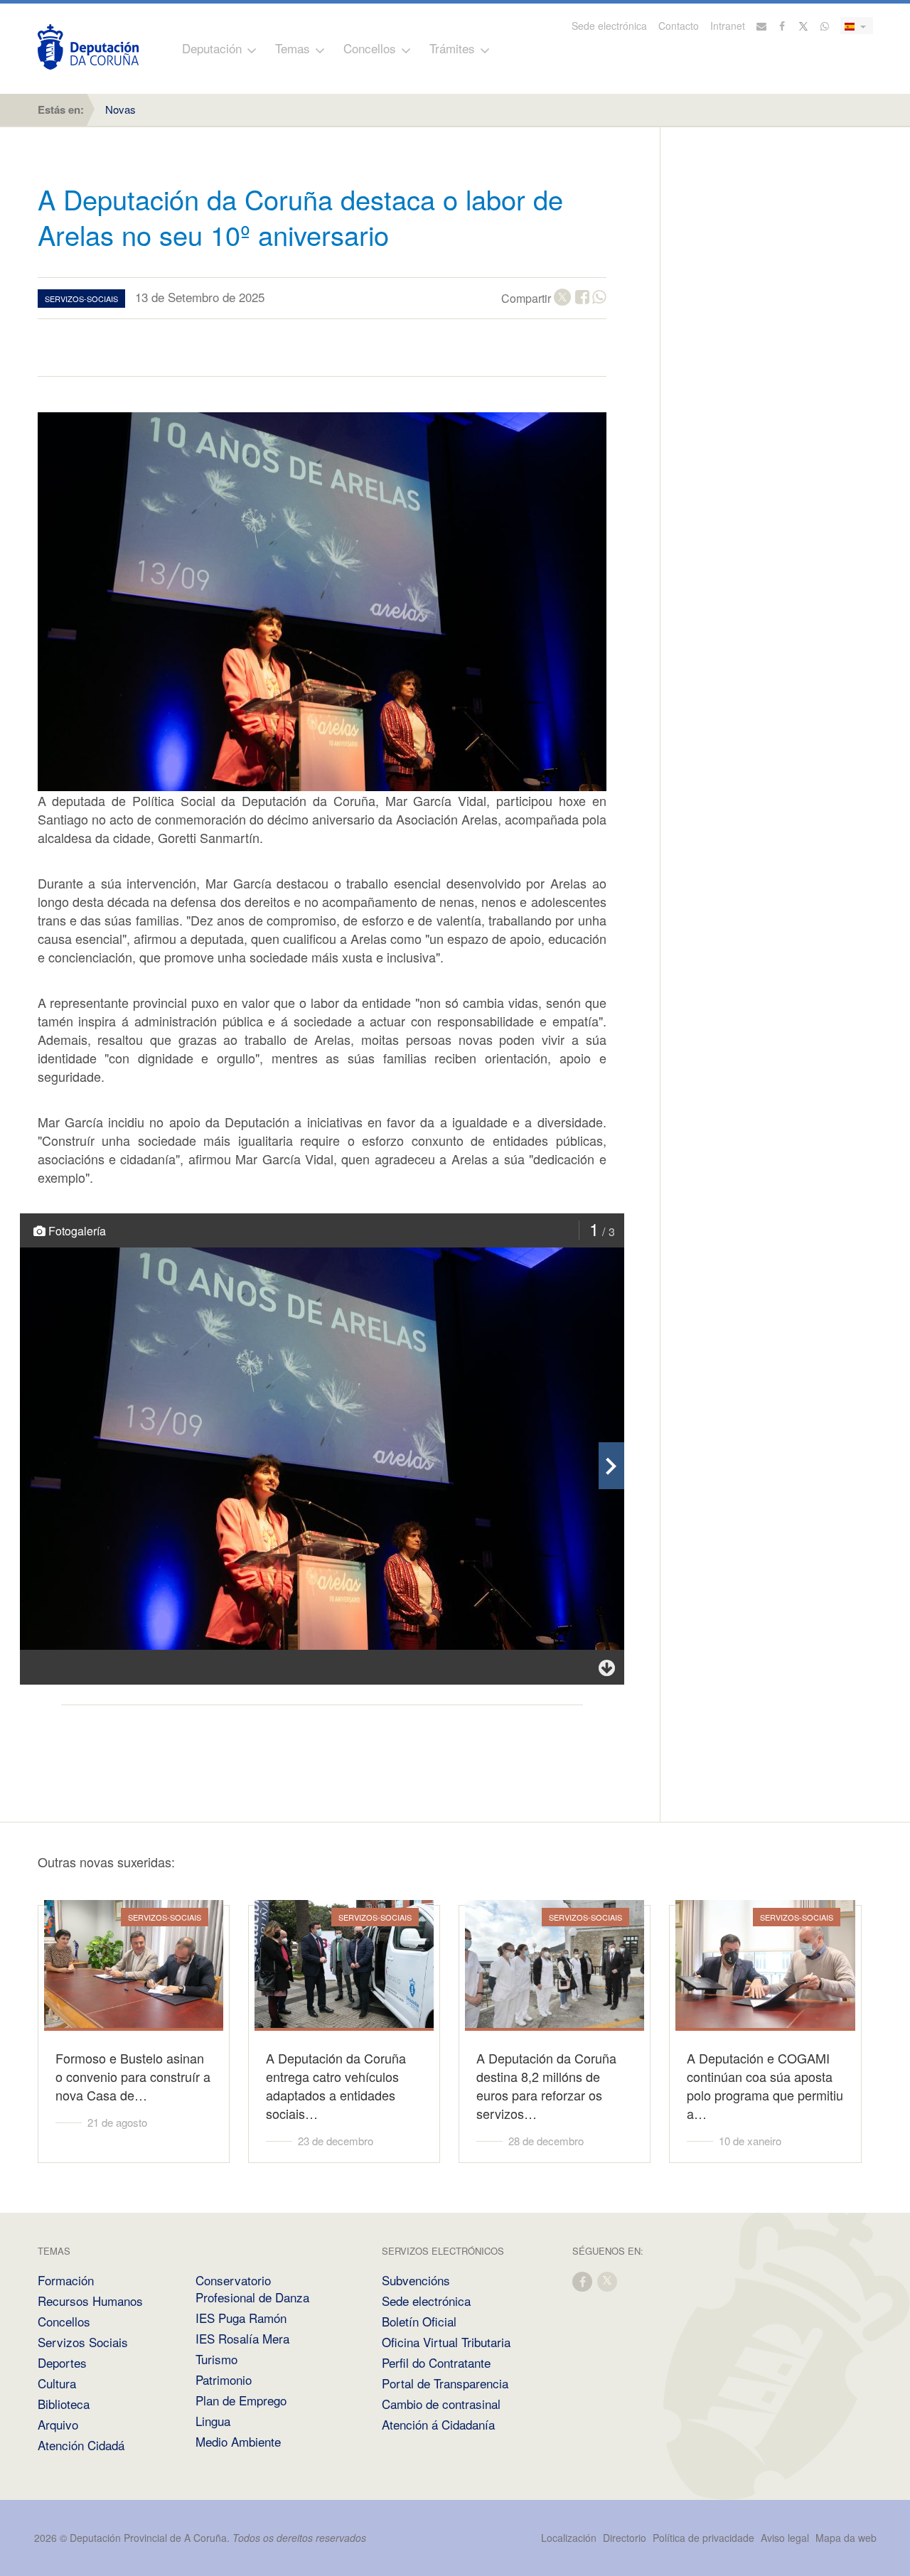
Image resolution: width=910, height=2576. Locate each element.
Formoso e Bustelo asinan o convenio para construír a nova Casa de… (133, 2076)
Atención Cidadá (81, 2445)
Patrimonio (224, 2379)
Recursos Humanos (90, 2301)
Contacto (679, 26)
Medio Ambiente (238, 2441)
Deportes (62, 2362)
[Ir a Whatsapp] (825, 26)
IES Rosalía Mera (242, 2338)
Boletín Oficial (419, 2321)
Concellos (370, 48)
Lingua (213, 2421)
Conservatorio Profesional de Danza (252, 2288)
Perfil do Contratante (436, 2362)
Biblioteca (64, 2404)
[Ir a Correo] (761, 26)
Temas (293, 48)
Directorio (625, 2538)
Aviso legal (785, 2538)
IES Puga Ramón (241, 2318)
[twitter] (608, 2281)
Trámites (452, 48)
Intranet (728, 26)
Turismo (216, 2359)
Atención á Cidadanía (438, 2424)
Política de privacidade (705, 2538)
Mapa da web (846, 2538)
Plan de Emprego (241, 2400)
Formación (66, 2280)
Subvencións (416, 2280)
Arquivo (58, 2424)
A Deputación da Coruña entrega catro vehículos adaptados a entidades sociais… (336, 2086)
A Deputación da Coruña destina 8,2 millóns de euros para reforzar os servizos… (546, 2086)
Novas (121, 109)
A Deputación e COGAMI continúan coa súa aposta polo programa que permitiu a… (765, 2086)
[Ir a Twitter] (804, 26)
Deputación (212, 48)
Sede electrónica (609, 26)
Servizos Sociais (83, 2342)
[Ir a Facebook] (783, 26)
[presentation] (611, 1466)
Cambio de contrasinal (441, 2404)
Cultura (57, 2383)
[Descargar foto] (607, 1667)
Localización (569, 2538)
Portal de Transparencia (445, 2383)
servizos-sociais (81, 299)
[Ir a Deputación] (88, 47)
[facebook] (583, 2281)
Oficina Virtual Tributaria (446, 2342)
